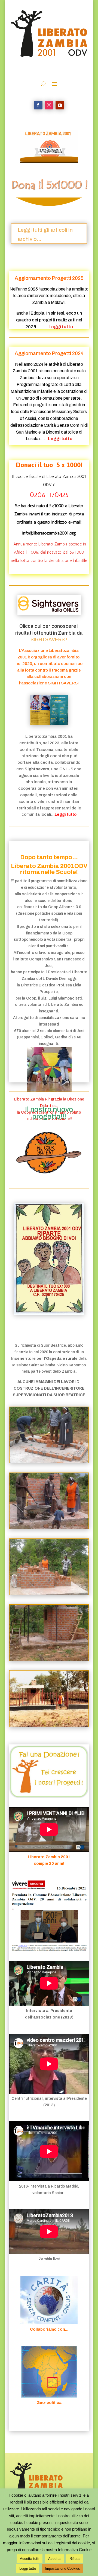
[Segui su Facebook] (38, 105)
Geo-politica (49, 2403)
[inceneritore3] (49, 1660)
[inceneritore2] (49, 1594)
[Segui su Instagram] (49, 105)
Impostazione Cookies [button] (62, 2568)
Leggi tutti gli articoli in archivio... (45, 234)
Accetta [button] (54, 2559)
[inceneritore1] (49, 1462)
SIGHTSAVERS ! (49, 640)
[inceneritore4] (49, 1528)
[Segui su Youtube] (60, 105)
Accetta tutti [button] (30, 2559)
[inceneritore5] (49, 1726)
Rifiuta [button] (74, 2559)
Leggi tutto (28, 2568)
